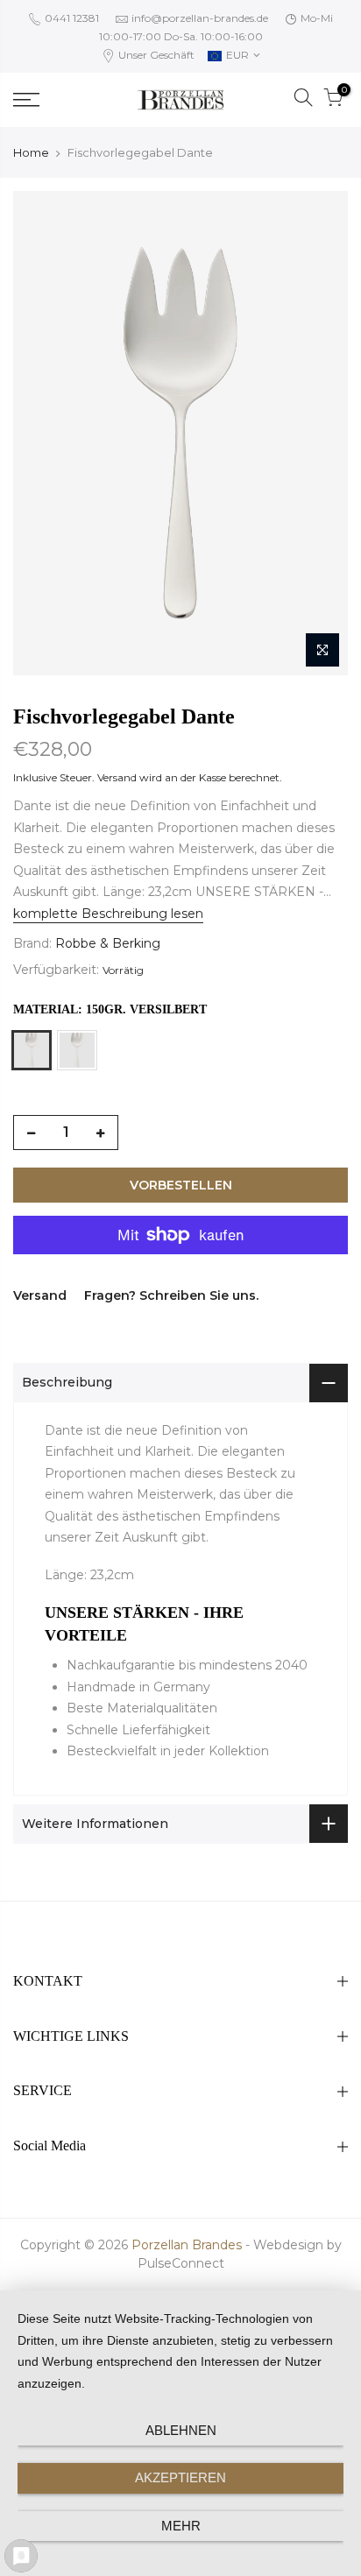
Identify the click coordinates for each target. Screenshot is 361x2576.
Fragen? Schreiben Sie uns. (171, 1295)
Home (31, 152)
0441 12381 (71, 18)
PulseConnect (181, 2263)
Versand (117, 777)
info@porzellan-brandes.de (200, 18)
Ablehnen (181, 2430)
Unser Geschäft (155, 55)
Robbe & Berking (108, 943)
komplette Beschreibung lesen (108, 914)
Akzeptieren (180, 2477)
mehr (181, 2526)
